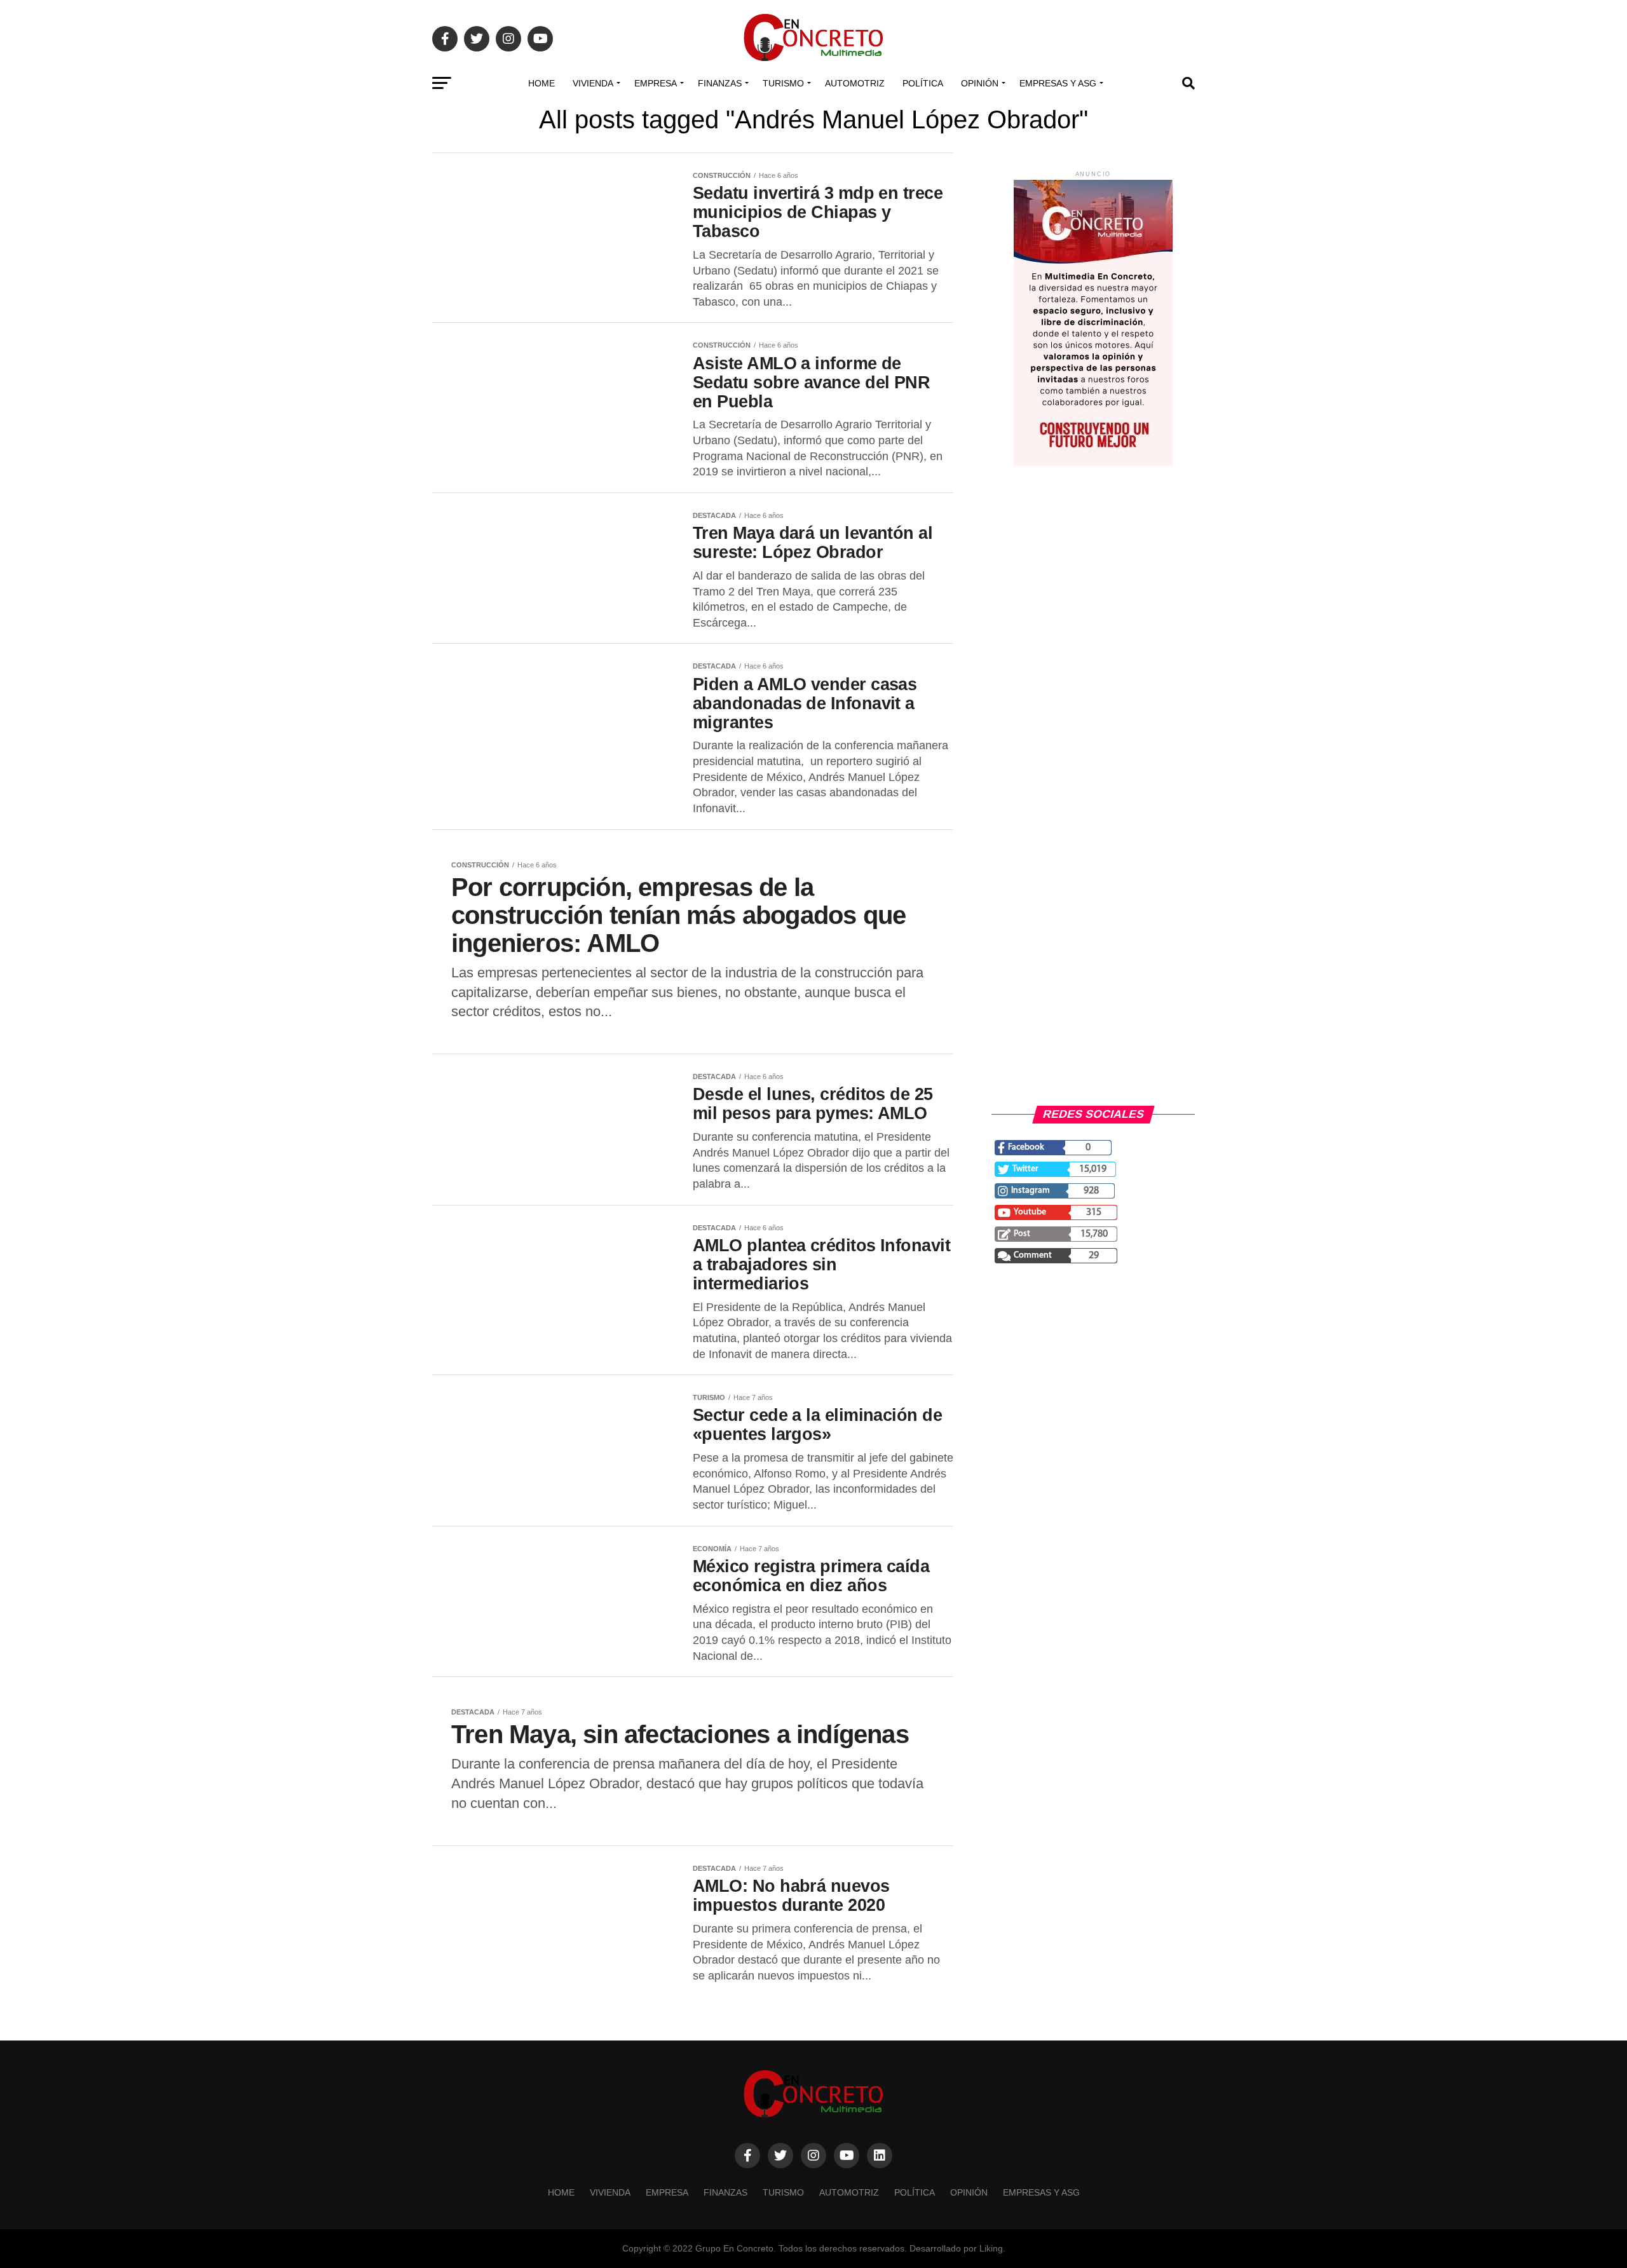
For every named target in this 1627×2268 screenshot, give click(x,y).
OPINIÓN (980, 83)
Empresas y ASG (1058, 83)
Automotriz (855, 83)
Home (541, 83)
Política (923, 83)
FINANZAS (720, 83)
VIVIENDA (593, 83)
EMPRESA (656, 83)
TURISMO (783, 83)
